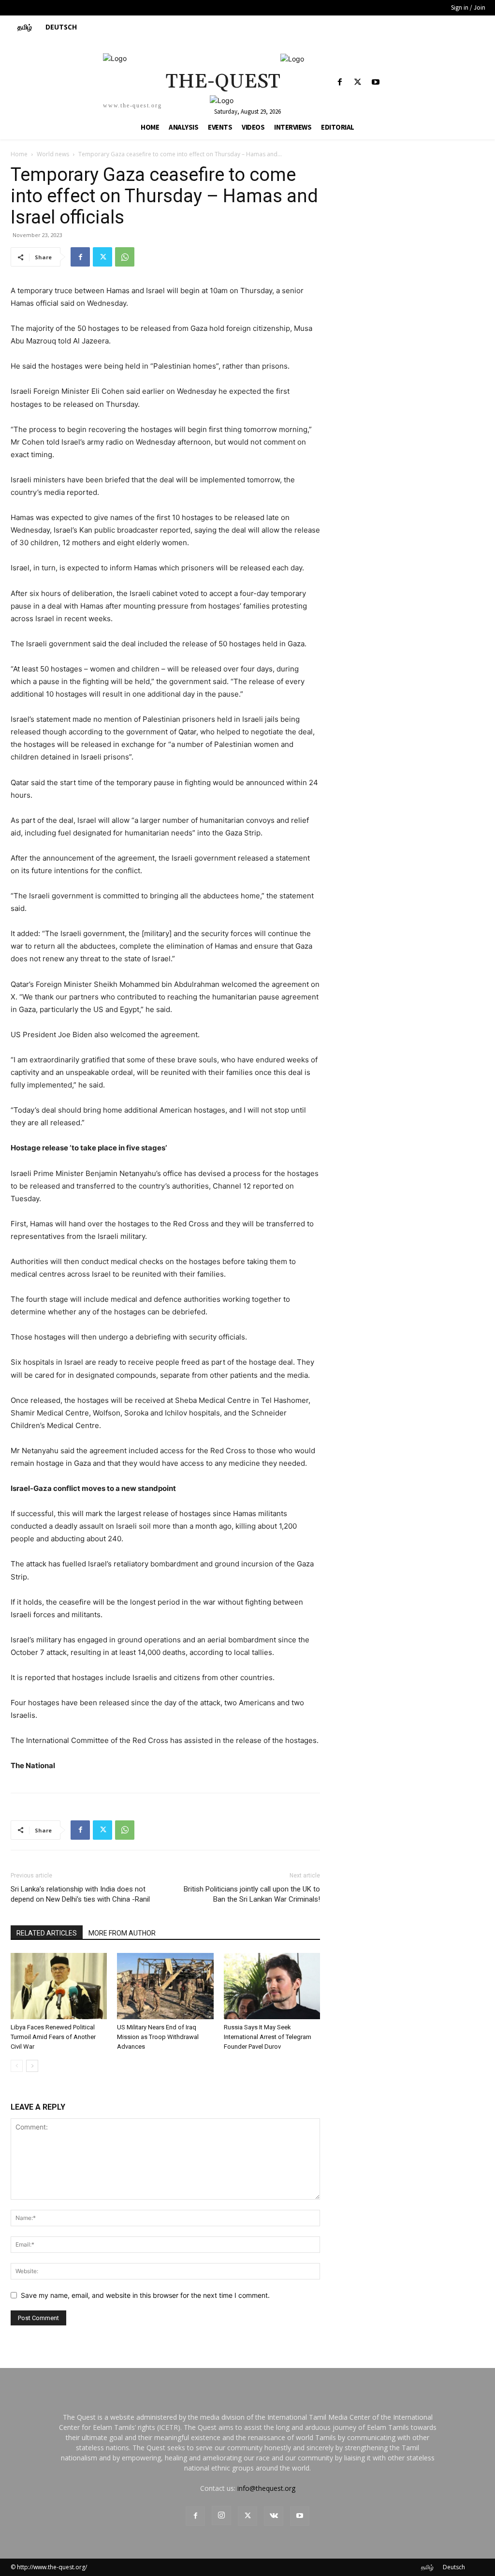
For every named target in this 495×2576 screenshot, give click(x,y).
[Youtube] (376, 82)
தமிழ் (427, 2567)
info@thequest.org (266, 2488)
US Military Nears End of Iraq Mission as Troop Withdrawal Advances (158, 2037)
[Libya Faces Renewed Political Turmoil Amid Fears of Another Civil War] (59, 1986)
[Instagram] (221, 2516)
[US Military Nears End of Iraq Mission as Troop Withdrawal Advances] (165, 1986)
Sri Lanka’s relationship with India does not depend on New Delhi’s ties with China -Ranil (80, 1894)
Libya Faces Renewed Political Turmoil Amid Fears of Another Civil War (53, 2037)
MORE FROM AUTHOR (122, 1933)
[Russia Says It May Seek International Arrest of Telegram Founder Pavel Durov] (272, 1986)
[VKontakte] (274, 2516)
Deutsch (454, 2567)
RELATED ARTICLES (47, 1933)
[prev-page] (17, 2066)
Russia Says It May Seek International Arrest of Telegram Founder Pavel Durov (268, 2037)
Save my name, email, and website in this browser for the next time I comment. (145, 2295)
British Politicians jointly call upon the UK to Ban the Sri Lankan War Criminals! (252, 1894)
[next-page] (32, 2066)
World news (53, 154)
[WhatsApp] (125, 257)
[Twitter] (358, 82)
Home (19, 154)
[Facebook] (340, 82)
